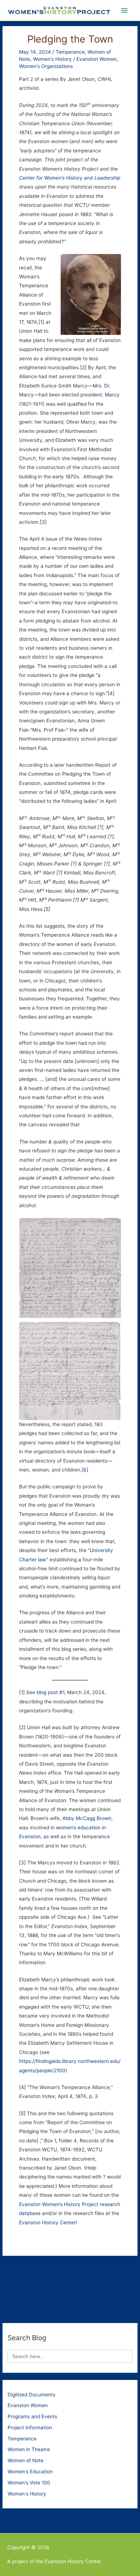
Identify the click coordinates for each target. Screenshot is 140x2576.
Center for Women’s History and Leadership (70, 178)
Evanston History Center (47, 2223)
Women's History (52, 59)
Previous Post (70, 2269)
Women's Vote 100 (29, 2483)
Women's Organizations (46, 66)
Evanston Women (97, 59)
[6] (85, 1470)
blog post (47, 1692)
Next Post (70, 2287)
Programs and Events (32, 2416)
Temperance (70, 52)
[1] (41, 322)
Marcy (112, 395)
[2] (83, 367)
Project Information (30, 2428)
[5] (47, 909)
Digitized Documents (31, 2395)
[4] (111, 693)
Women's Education (30, 2472)
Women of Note (25, 2460)
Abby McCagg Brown (87, 1818)
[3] (43, 522)
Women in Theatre (29, 2449)
